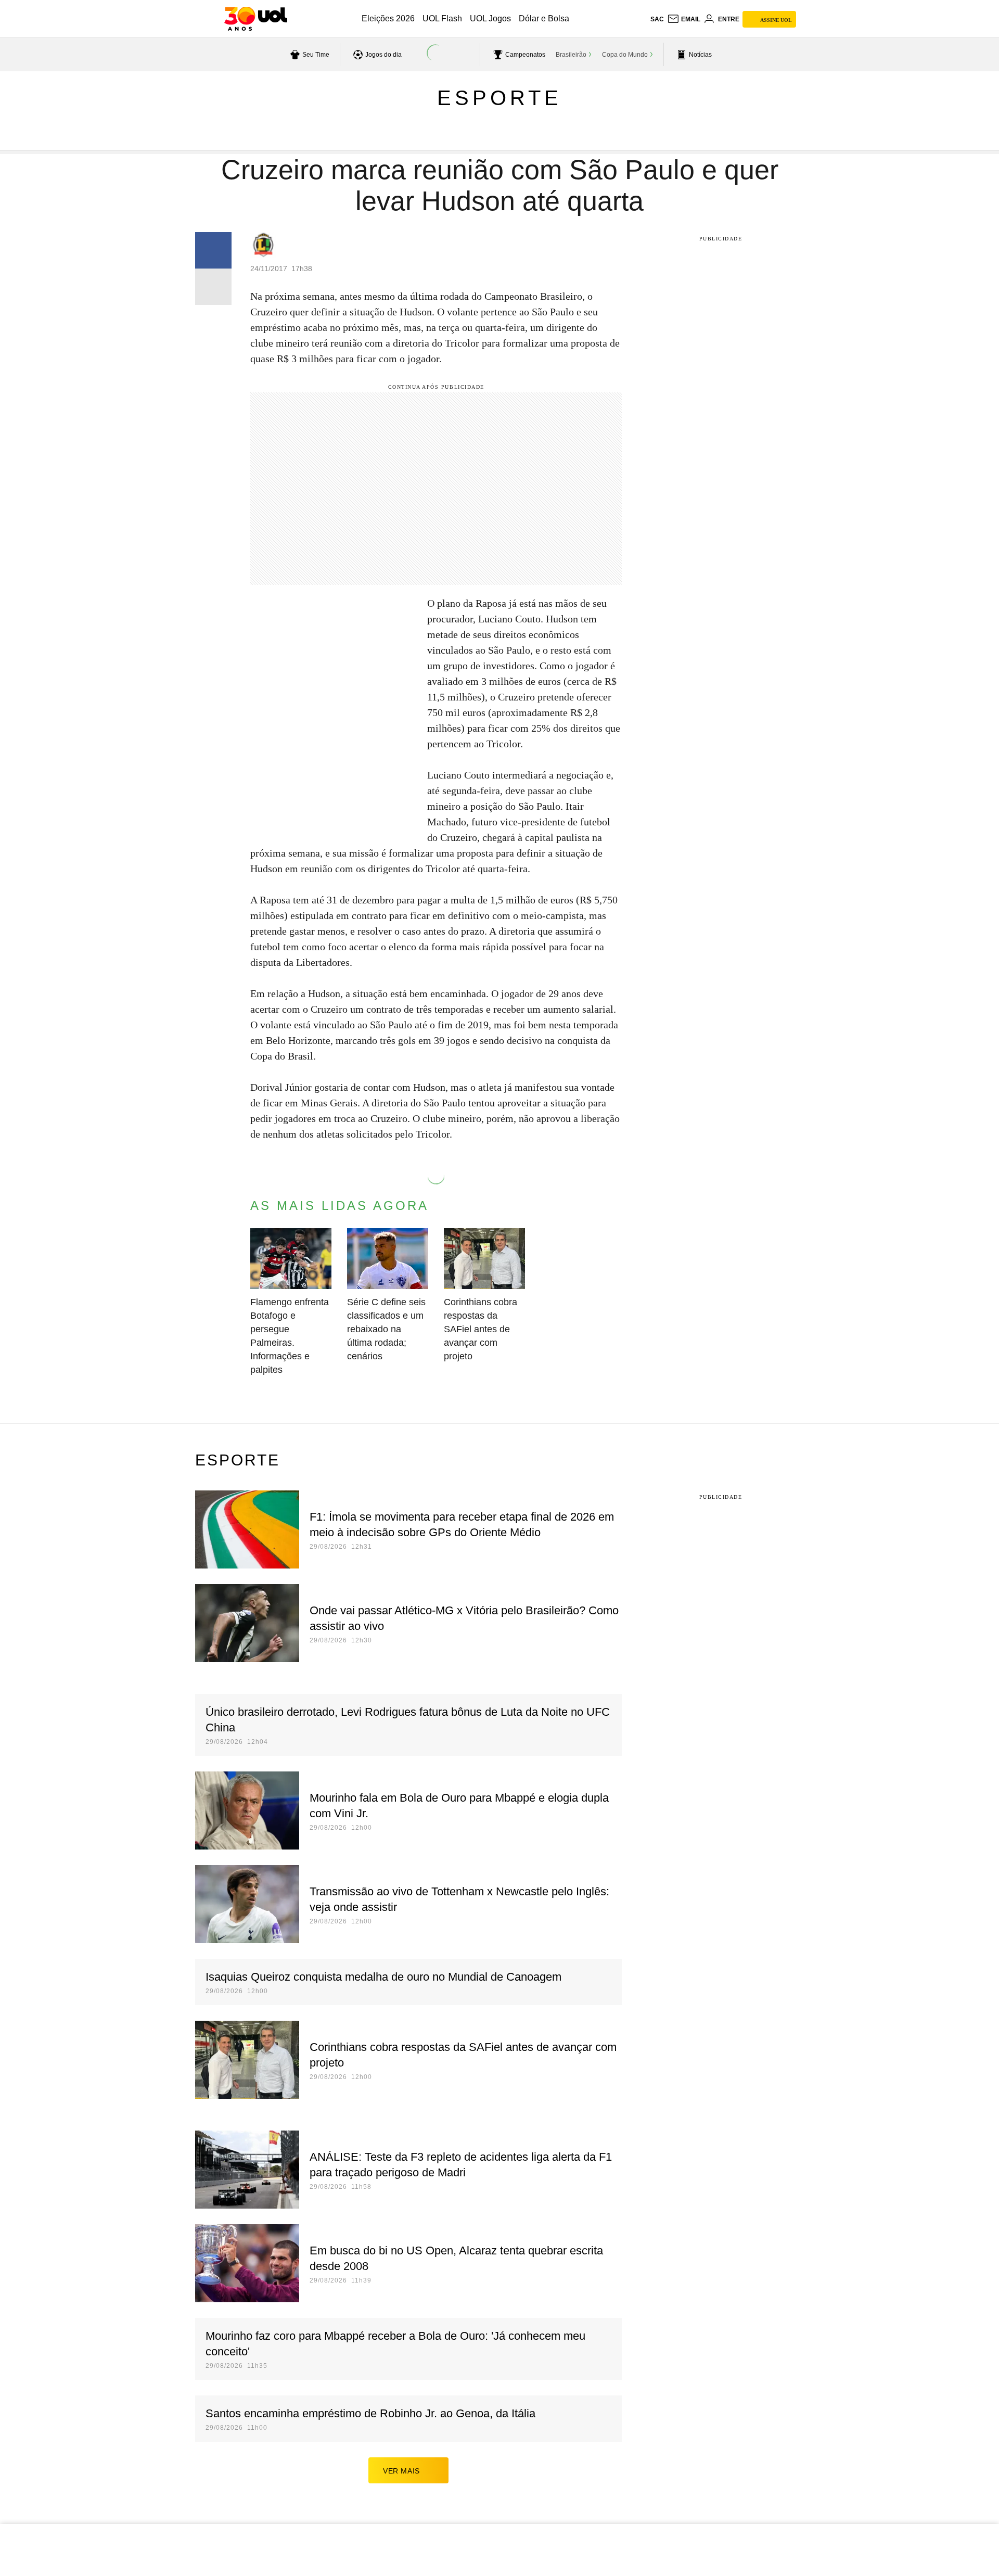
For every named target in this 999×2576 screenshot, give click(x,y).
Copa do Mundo (625, 55)
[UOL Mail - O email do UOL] (684, 19)
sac (657, 19)
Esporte (499, 98)
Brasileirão (571, 55)
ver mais (401, 2471)
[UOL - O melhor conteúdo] (256, 19)
